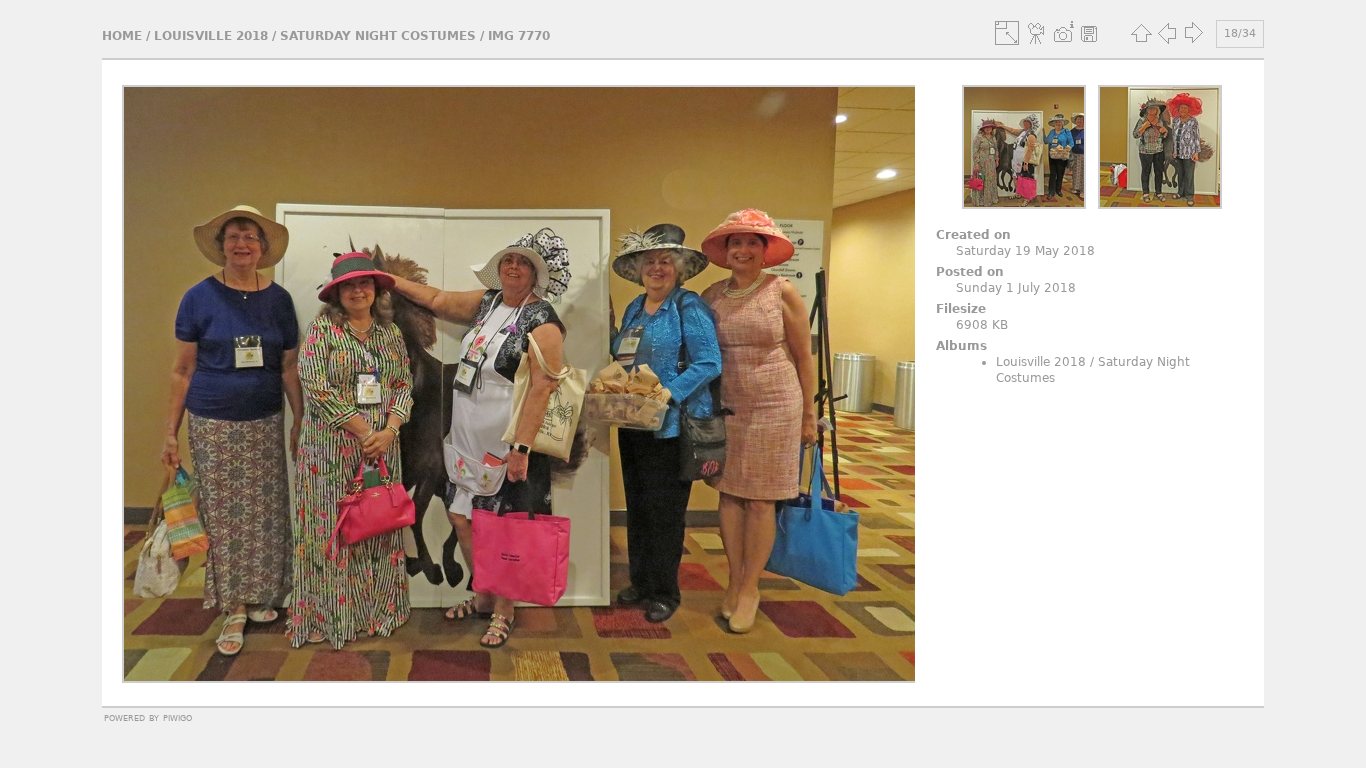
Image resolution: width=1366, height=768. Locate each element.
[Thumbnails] (1141, 33)
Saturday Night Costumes (378, 36)
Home (122, 36)
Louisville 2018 (211, 36)
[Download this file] (1089, 33)
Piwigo (177, 717)
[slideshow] (1037, 33)
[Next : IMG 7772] (1193, 33)
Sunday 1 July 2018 (1016, 288)
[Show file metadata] (1063, 33)
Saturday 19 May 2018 (1025, 251)
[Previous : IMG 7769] (1167, 33)
